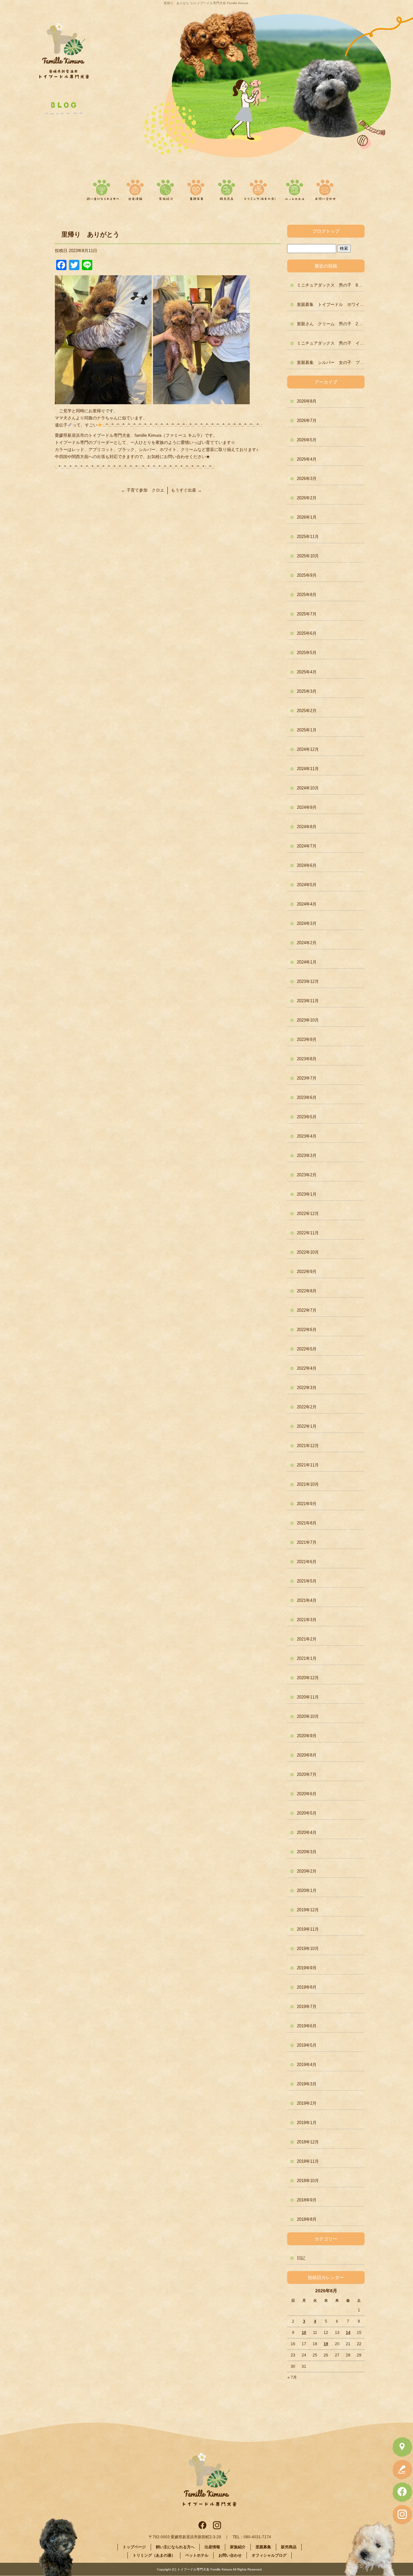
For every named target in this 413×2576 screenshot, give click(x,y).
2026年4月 (307, 459)
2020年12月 (308, 1678)
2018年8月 (307, 2219)
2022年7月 (307, 1310)
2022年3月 (307, 1388)
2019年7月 (307, 2007)
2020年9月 (307, 1736)
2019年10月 (308, 1949)
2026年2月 (307, 498)
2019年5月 (307, 2045)
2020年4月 (307, 1832)
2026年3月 (307, 479)
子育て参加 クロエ (143, 490)
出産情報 (137, 188)
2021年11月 (308, 1465)
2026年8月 (307, 401)
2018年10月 (308, 2181)
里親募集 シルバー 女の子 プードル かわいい (331, 362)
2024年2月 (307, 943)
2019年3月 (307, 2084)
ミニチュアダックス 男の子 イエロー (331, 343)
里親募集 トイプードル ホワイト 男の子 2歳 (331, 304)
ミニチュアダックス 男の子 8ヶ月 (331, 285)
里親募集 (196, 188)
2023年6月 (307, 1097)
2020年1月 (307, 1890)
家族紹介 (167, 188)
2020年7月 (307, 1774)
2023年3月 (307, 1156)
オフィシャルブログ (269, 2555)
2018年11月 (308, 2161)
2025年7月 (307, 614)
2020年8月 (307, 1755)
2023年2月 (307, 1175)
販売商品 (225, 188)
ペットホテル (295, 188)
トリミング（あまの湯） (260, 188)
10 (304, 2333)
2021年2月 (307, 1639)
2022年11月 (308, 1233)
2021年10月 (308, 1484)
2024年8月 (307, 827)
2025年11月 (308, 537)
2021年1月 (307, 1658)
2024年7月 (307, 846)
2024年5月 (307, 885)
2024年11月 (308, 769)
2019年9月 (307, 1968)
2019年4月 (307, 2065)
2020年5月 (307, 1813)
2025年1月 (307, 730)
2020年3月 (307, 1852)
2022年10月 (308, 1252)
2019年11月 (308, 1929)
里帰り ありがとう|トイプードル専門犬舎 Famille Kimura (206, 3)
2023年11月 (308, 1001)
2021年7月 (307, 1542)
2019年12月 (308, 1910)
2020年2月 (307, 1871)
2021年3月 (307, 1620)
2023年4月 (307, 1136)
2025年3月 (307, 691)
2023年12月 (308, 981)
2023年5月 (307, 1117)
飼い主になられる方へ (102, 188)
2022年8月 (307, 1291)
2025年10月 (308, 556)
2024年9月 (307, 807)
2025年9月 (307, 575)
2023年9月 (307, 1039)
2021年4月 (307, 1600)
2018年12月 (308, 2142)
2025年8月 (307, 595)
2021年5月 (307, 1581)
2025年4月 (307, 672)
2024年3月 (307, 923)
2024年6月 (307, 865)
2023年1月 (307, 1194)
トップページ (134, 2547)
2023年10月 (308, 1020)
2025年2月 (307, 711)
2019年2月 (307, 2103)
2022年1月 (307, 1426)
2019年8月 (307, 1987)
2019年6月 (307, 2026)
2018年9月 (307, 2200)
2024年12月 (308, 749)
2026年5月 (307, 440)
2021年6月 (307, 1562)
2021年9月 (307, 1504)
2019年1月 (307, 2123)
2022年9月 (307, 1272)
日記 (301, 2258)
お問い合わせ (324, 188)
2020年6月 (307, 1794)
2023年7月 (307, 1078)
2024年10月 (308, 788)
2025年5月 (307, 653)
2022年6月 (307, 1330)
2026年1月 (307, 517)
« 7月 (292, 2377)
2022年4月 (307, 1368)
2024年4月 (307, 904)
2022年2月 (307, 1407)
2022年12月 (308, 1214)
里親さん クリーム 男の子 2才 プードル (331, 324)
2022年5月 (307, 1349)
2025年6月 (307, 633)
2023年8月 (307, 1059)
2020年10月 (308, 1716)
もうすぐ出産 (186, 490)
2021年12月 (308, 1446)
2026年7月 (307, 421)
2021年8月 (307, 1523)
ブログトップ (326, 231)
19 (326, 2344)
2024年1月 (307, 962)
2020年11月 (308, 1697)
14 (348, 2333)
